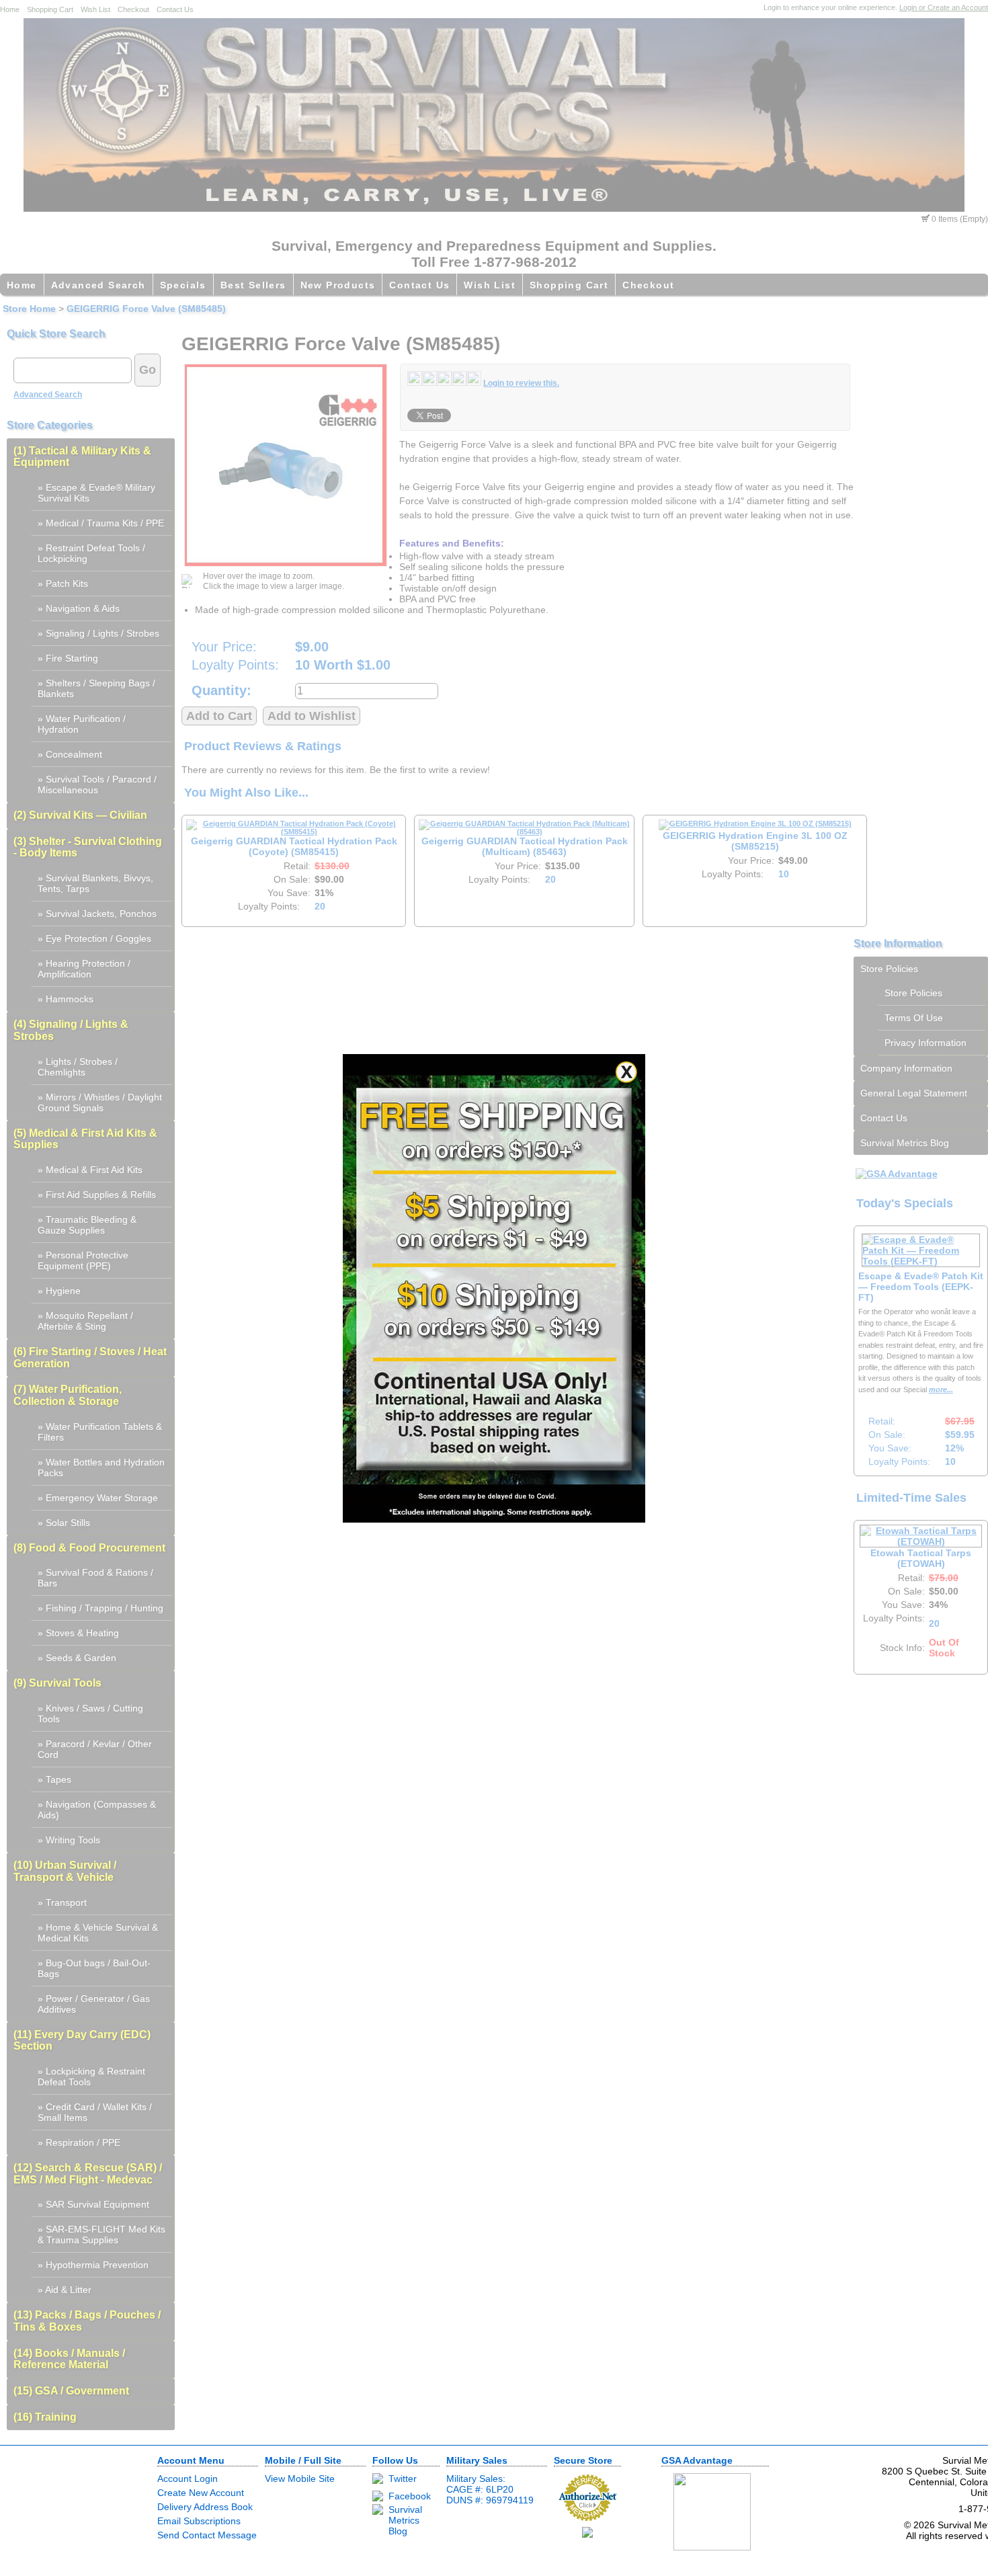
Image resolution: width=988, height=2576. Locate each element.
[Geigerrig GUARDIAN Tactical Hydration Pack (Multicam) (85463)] (524, 832)
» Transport (62, 1902)
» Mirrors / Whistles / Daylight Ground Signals (100, 1102)
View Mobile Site (300, 2479)
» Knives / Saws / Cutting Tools (90, 1714)
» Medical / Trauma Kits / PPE (101, 523)
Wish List (95, 9)
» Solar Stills (64, 1523)
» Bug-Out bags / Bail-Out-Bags (94, 1968)
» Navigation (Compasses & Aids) (97, 1810)
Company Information (906, 1068)
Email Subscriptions (199, 2521)
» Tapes (54, 1779)
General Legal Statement (914, 1093)
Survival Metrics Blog (905, 1143)
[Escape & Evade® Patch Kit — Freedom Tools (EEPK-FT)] (921, 1261)
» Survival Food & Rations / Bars (95, 1578)
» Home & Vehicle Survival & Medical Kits (98, 1933)
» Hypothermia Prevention (93, 2265)
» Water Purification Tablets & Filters (100, 1432)
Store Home (29, 309)
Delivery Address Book (205, 2507)
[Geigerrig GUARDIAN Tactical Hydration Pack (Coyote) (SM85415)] (294, 832)
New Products (338, 285)
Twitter (403, 2479)
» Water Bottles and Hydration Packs (101, 1467)
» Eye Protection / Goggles (94, 938)
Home (10, 9)
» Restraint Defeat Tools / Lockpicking (91, 553)
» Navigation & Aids (79, 608)
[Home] (494, 208)
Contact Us (175, 9)
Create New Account (201, 2493)
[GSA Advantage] (897, 1174)
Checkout (133, 9)
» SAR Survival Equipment (93, 2204)
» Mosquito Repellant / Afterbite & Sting (85, 1321)
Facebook (410, 2496)
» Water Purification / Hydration (82, 724)
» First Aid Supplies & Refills (97, 1195)
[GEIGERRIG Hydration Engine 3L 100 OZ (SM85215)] (755, 823)
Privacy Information (925, 1043)
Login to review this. (521, 383)
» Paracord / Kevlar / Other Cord (95, 1749)
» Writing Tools (69, 1840)
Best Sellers (253, 285)
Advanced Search (98, 285)
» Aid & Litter (65, 2290)
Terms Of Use (914, 1018)
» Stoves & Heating (78, 1633)
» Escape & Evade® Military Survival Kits (96, 493)
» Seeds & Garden (77, 1658)
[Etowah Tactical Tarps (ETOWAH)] (921, 1541)
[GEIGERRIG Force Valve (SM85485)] (286, 465)
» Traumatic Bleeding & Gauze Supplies (87, 1225)
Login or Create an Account (944, 7)
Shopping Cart (50, 9)
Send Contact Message (207, 2535)
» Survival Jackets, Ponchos (97, 914)
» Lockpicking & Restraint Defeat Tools (91, 2077)
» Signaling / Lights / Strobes (98, 633)
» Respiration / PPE (79, 2142)
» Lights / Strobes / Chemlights (78, 1067)
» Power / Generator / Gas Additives (94, 2004)
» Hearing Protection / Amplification (84, 969)
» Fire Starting (68, 658)
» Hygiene (59, 1291)
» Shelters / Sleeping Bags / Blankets (96, 688)
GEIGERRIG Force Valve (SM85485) (146, 309)
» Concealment (70, 754)
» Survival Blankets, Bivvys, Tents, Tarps (95, 883)
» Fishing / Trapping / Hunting (100, 1608)
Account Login (188, 2479)
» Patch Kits (63, 583)
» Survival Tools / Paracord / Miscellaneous (97, 784)
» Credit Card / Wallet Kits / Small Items (95, 2112)
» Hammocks (66, 999)
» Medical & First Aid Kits (90, 1170)
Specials (183, 285)
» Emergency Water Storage (98, 1498)
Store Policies (889, 969)
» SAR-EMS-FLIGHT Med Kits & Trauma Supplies (101, 2235)
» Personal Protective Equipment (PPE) (83, 1260)
